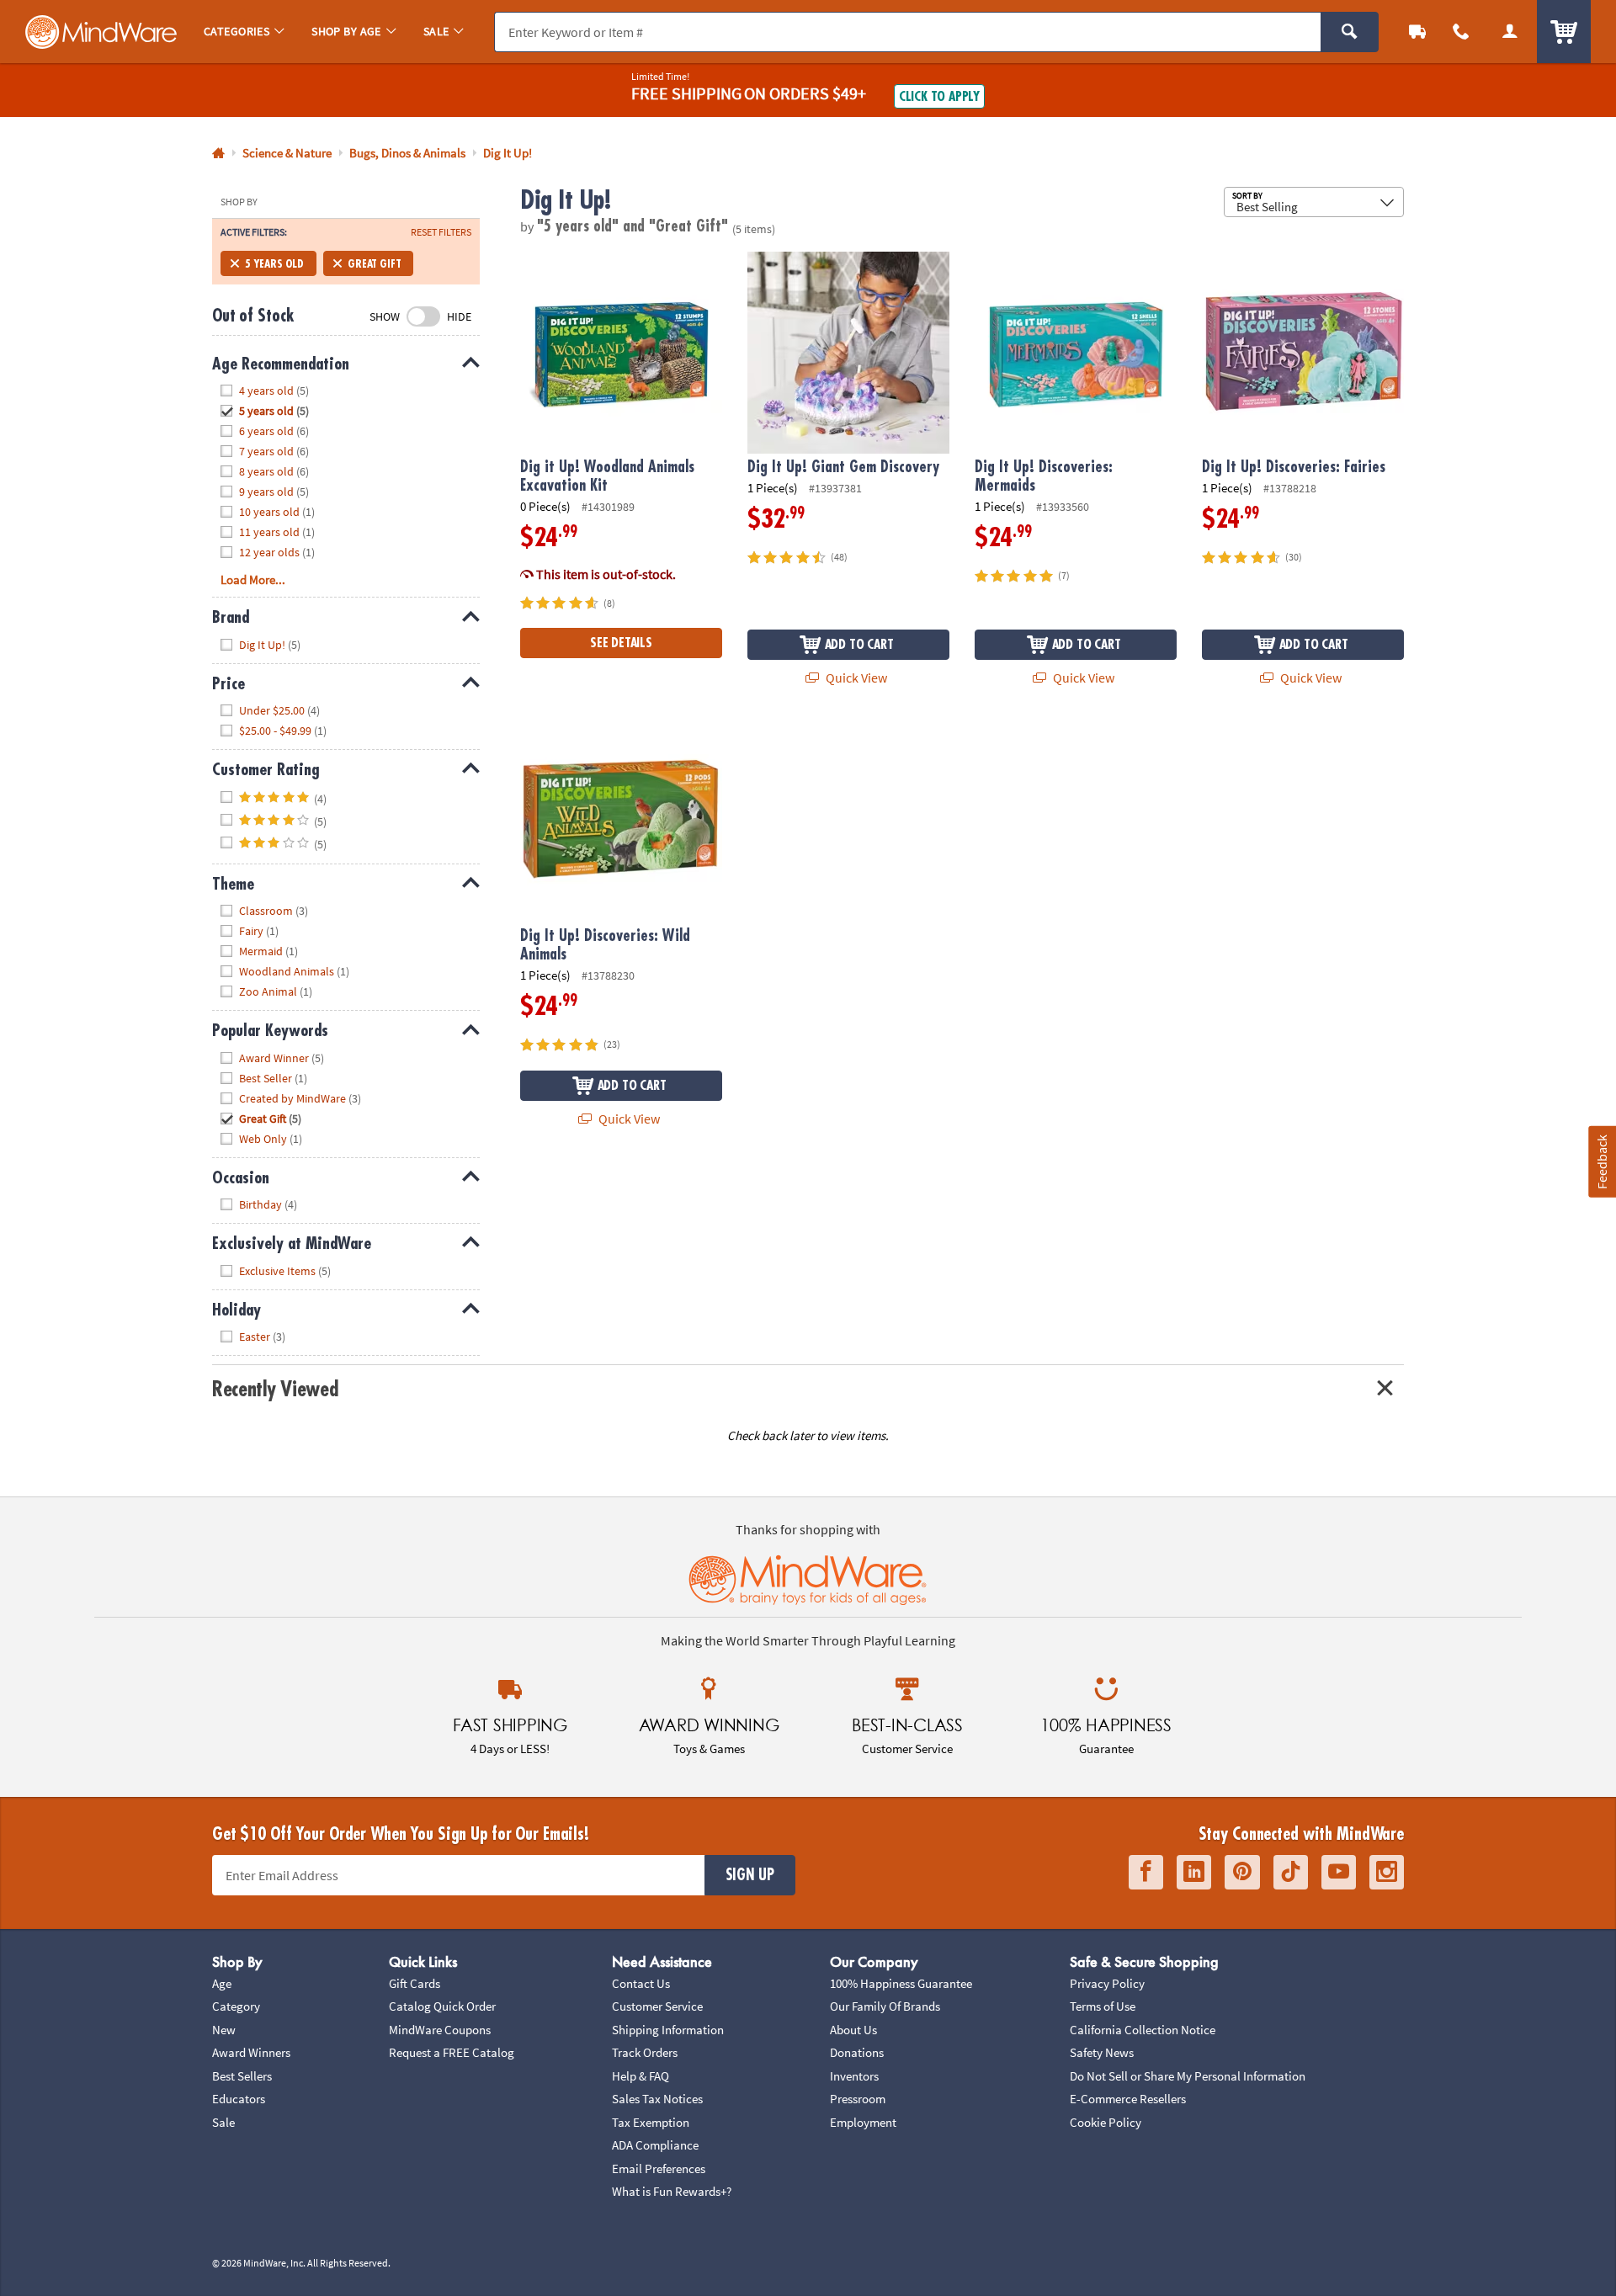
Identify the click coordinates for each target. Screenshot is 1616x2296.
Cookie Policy (1106, 2122)
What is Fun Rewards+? (672, 2191)
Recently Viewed (275, 1389)
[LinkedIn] (1194, 1872)
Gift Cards (415, 1983)
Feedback (1602, 1162)
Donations (857, 2052)
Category (236, 2006)
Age (222, 1983)
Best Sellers (242, 2076)
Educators (239, 2099)
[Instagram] (1387, 1872)
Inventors (854, 2076)
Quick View (855, 678)
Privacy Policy (1107, 1983)
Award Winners (251, 2052)
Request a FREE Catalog (452, 2052)
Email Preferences (659, 2168)
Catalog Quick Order (442, 2006)
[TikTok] (1291, 1872)
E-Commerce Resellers (1128, 2099)
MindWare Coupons (440, 2030)
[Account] (1510, 32)
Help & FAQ (641, 2076)
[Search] (1350, 32)
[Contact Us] (1461, 32)
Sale (223, 2122)
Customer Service (657, 2006)
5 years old (274, 263)
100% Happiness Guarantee (901, 1983)
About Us (853, 2030)
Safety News (1102, 2052)
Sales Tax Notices (657, 2099)
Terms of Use (1103, 2006)
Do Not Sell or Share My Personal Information (1188, 2076)
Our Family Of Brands (885, 2006)
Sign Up (750, 1875)
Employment (863, 2122)
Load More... (253, 579)
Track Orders (645, 2052)
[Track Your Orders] (1417, 32)
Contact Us (641, 1983)
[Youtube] (1339, 1872)
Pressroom (858, 2099)
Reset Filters (441, 232)
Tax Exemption (651, 2122)
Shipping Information (668, 2030)
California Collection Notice (1143, 2030)
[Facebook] (1146, 1872)
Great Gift (374, 263)
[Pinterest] (1242, 1872)
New (224, 2030)
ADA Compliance (655, 2145)
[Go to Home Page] (218, 154)
